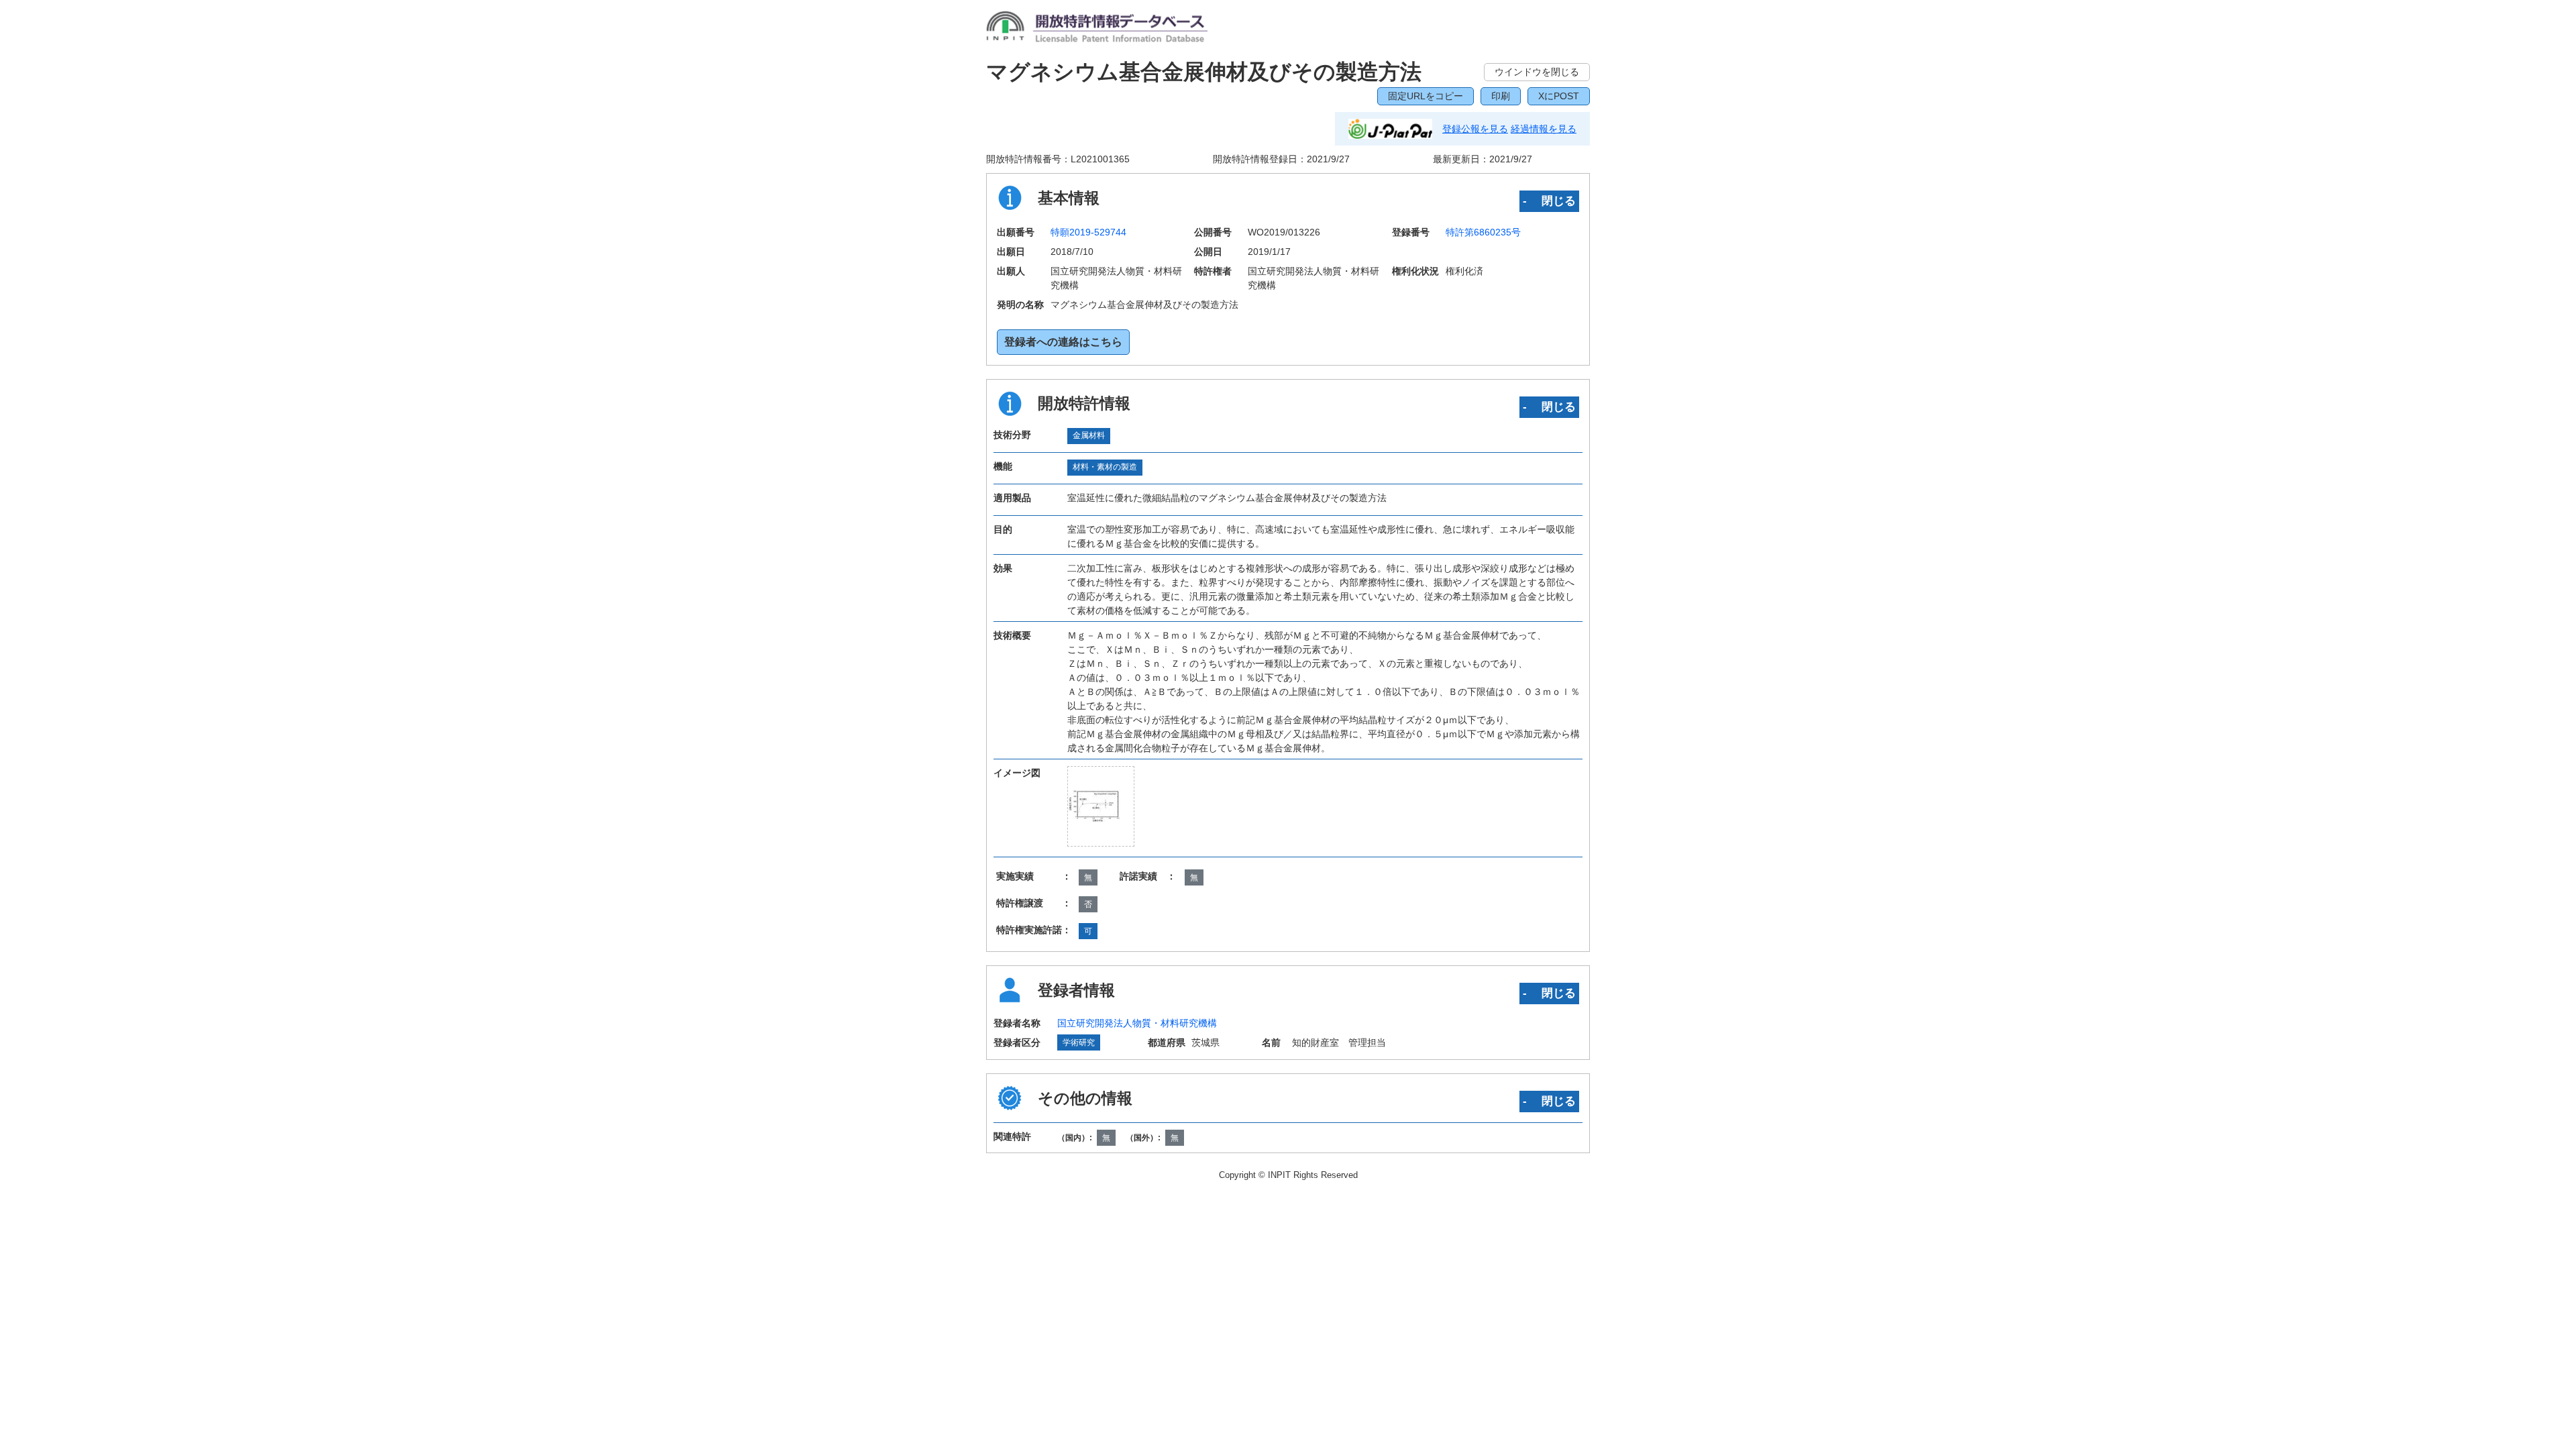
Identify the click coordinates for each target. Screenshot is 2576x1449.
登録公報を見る (1475, 129)
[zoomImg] (1101, 806)
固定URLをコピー (1426, 96)
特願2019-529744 (1088, 232)
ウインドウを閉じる (1537, 72)
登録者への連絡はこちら (1063, 342)
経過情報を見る (1544, 129)
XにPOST (1559, 96)
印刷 (1501, 96)
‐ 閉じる (1549, 201)
